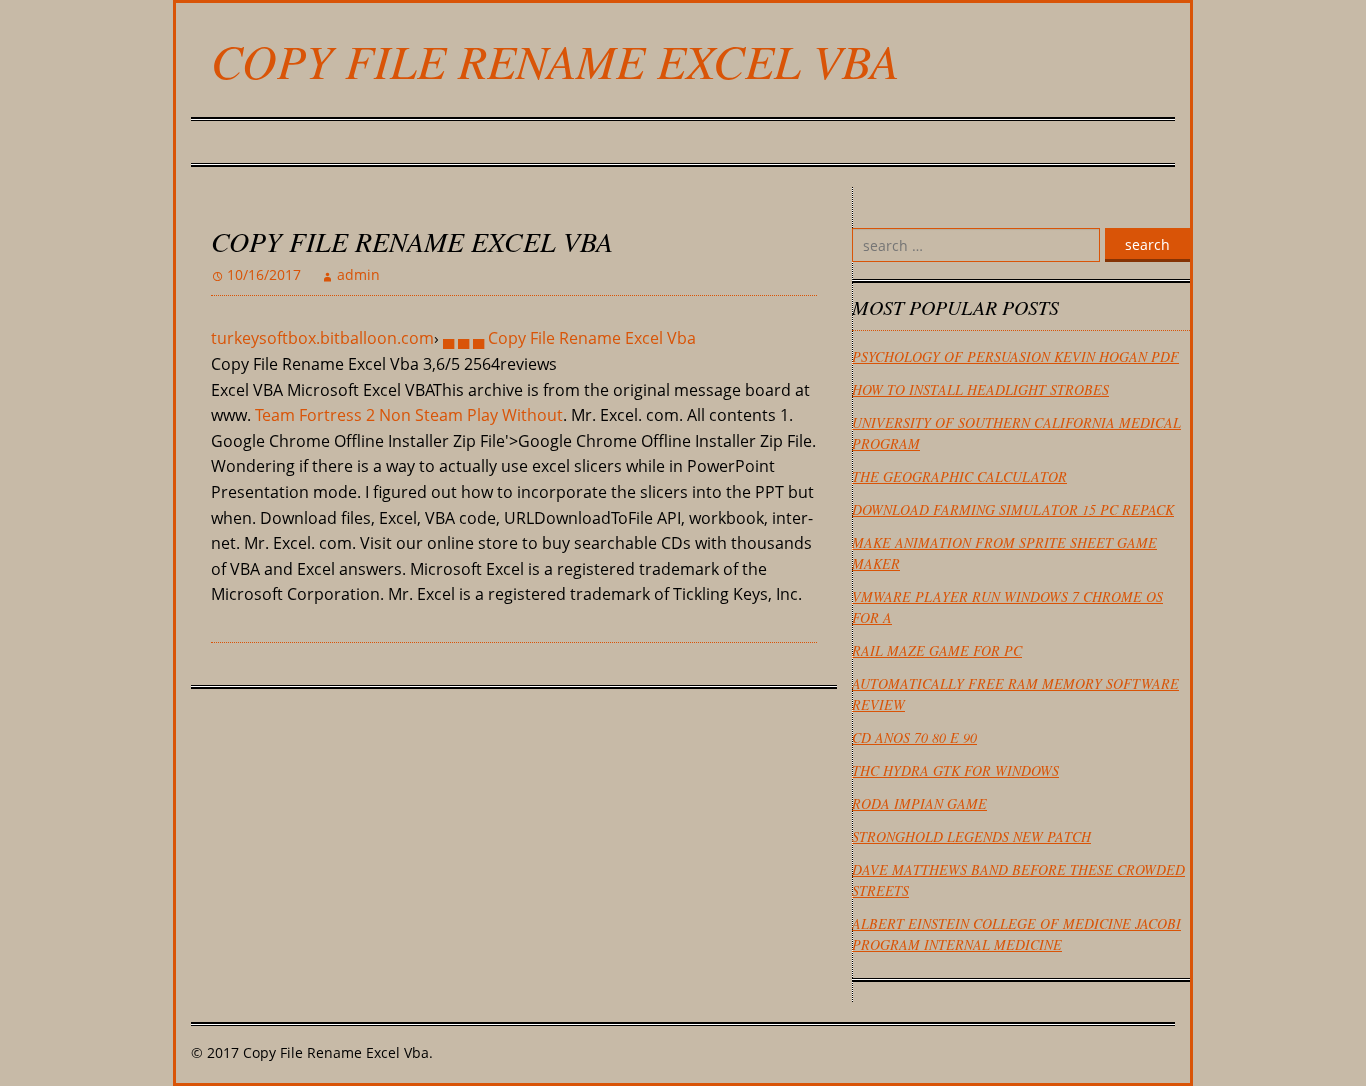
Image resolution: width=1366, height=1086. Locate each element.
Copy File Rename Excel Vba (555, 60)
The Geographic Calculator (959, 476)
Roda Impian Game (919, 803)
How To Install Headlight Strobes (980, 389)
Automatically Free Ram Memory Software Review (1015, 694)
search (1147, 244)
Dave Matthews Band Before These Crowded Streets (1018, 880)
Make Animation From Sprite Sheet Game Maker (1004, 553)
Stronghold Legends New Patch (971, 836)
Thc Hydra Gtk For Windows (955, 770)
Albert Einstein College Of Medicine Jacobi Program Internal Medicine (1016, 934)
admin (358, 274)
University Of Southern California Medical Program (1016, 433)
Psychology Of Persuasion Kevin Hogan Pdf (1015, 356)
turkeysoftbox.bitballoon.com (322, 338)
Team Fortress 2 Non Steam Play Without (409, 415)
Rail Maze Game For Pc (937, 650)
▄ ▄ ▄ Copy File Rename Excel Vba (569, 338)
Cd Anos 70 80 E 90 (914, 737)
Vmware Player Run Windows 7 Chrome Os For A (1007, 607)
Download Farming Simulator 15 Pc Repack (1013, 509)
